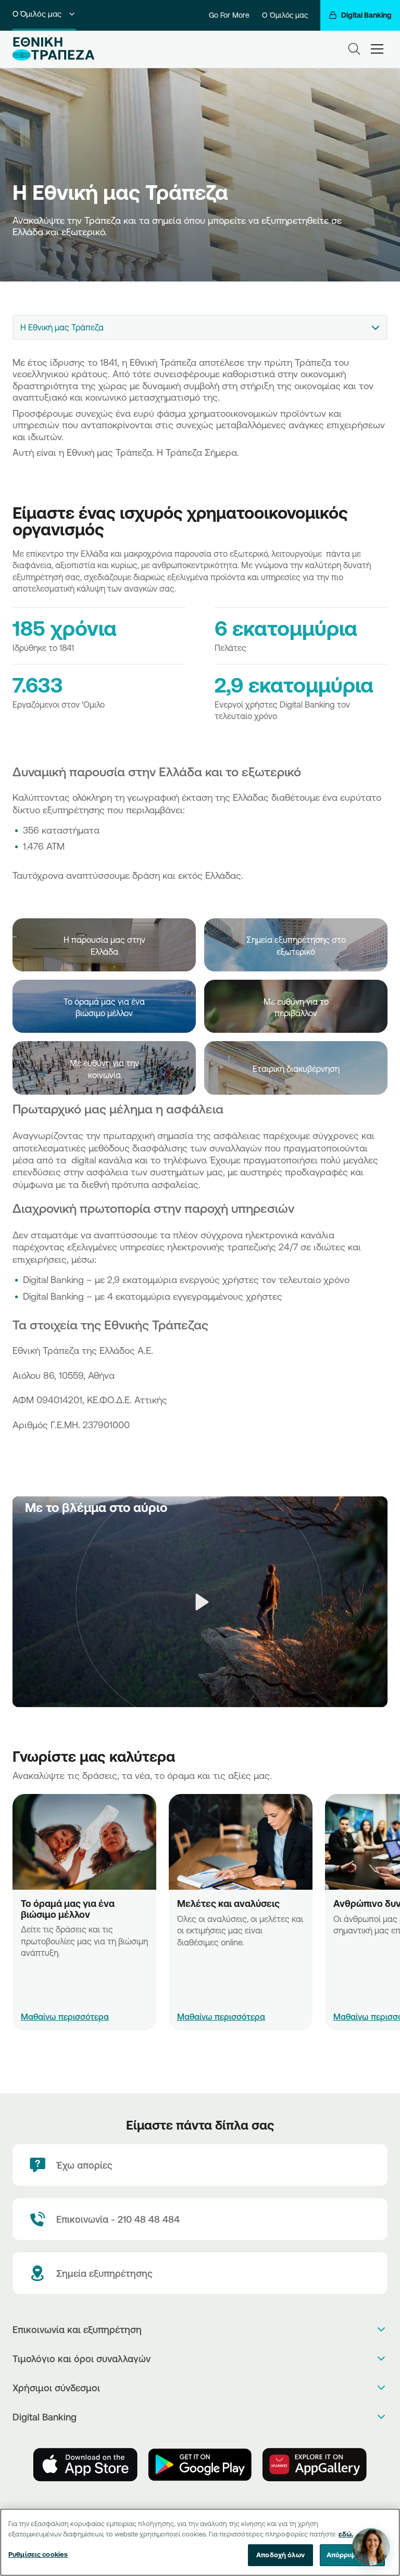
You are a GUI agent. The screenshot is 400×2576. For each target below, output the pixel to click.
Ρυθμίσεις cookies (38, 2554)
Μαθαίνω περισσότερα (65, 2017)
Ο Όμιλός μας (37, 14)
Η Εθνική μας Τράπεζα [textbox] (62, 327)
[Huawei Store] (315, 2465)
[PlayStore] (200, 2465)
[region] (200, 2542)
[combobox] (200, 327)
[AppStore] (85, 2465)
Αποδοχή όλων (280, 2555)
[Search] (354, 49)
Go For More (229, 15)
